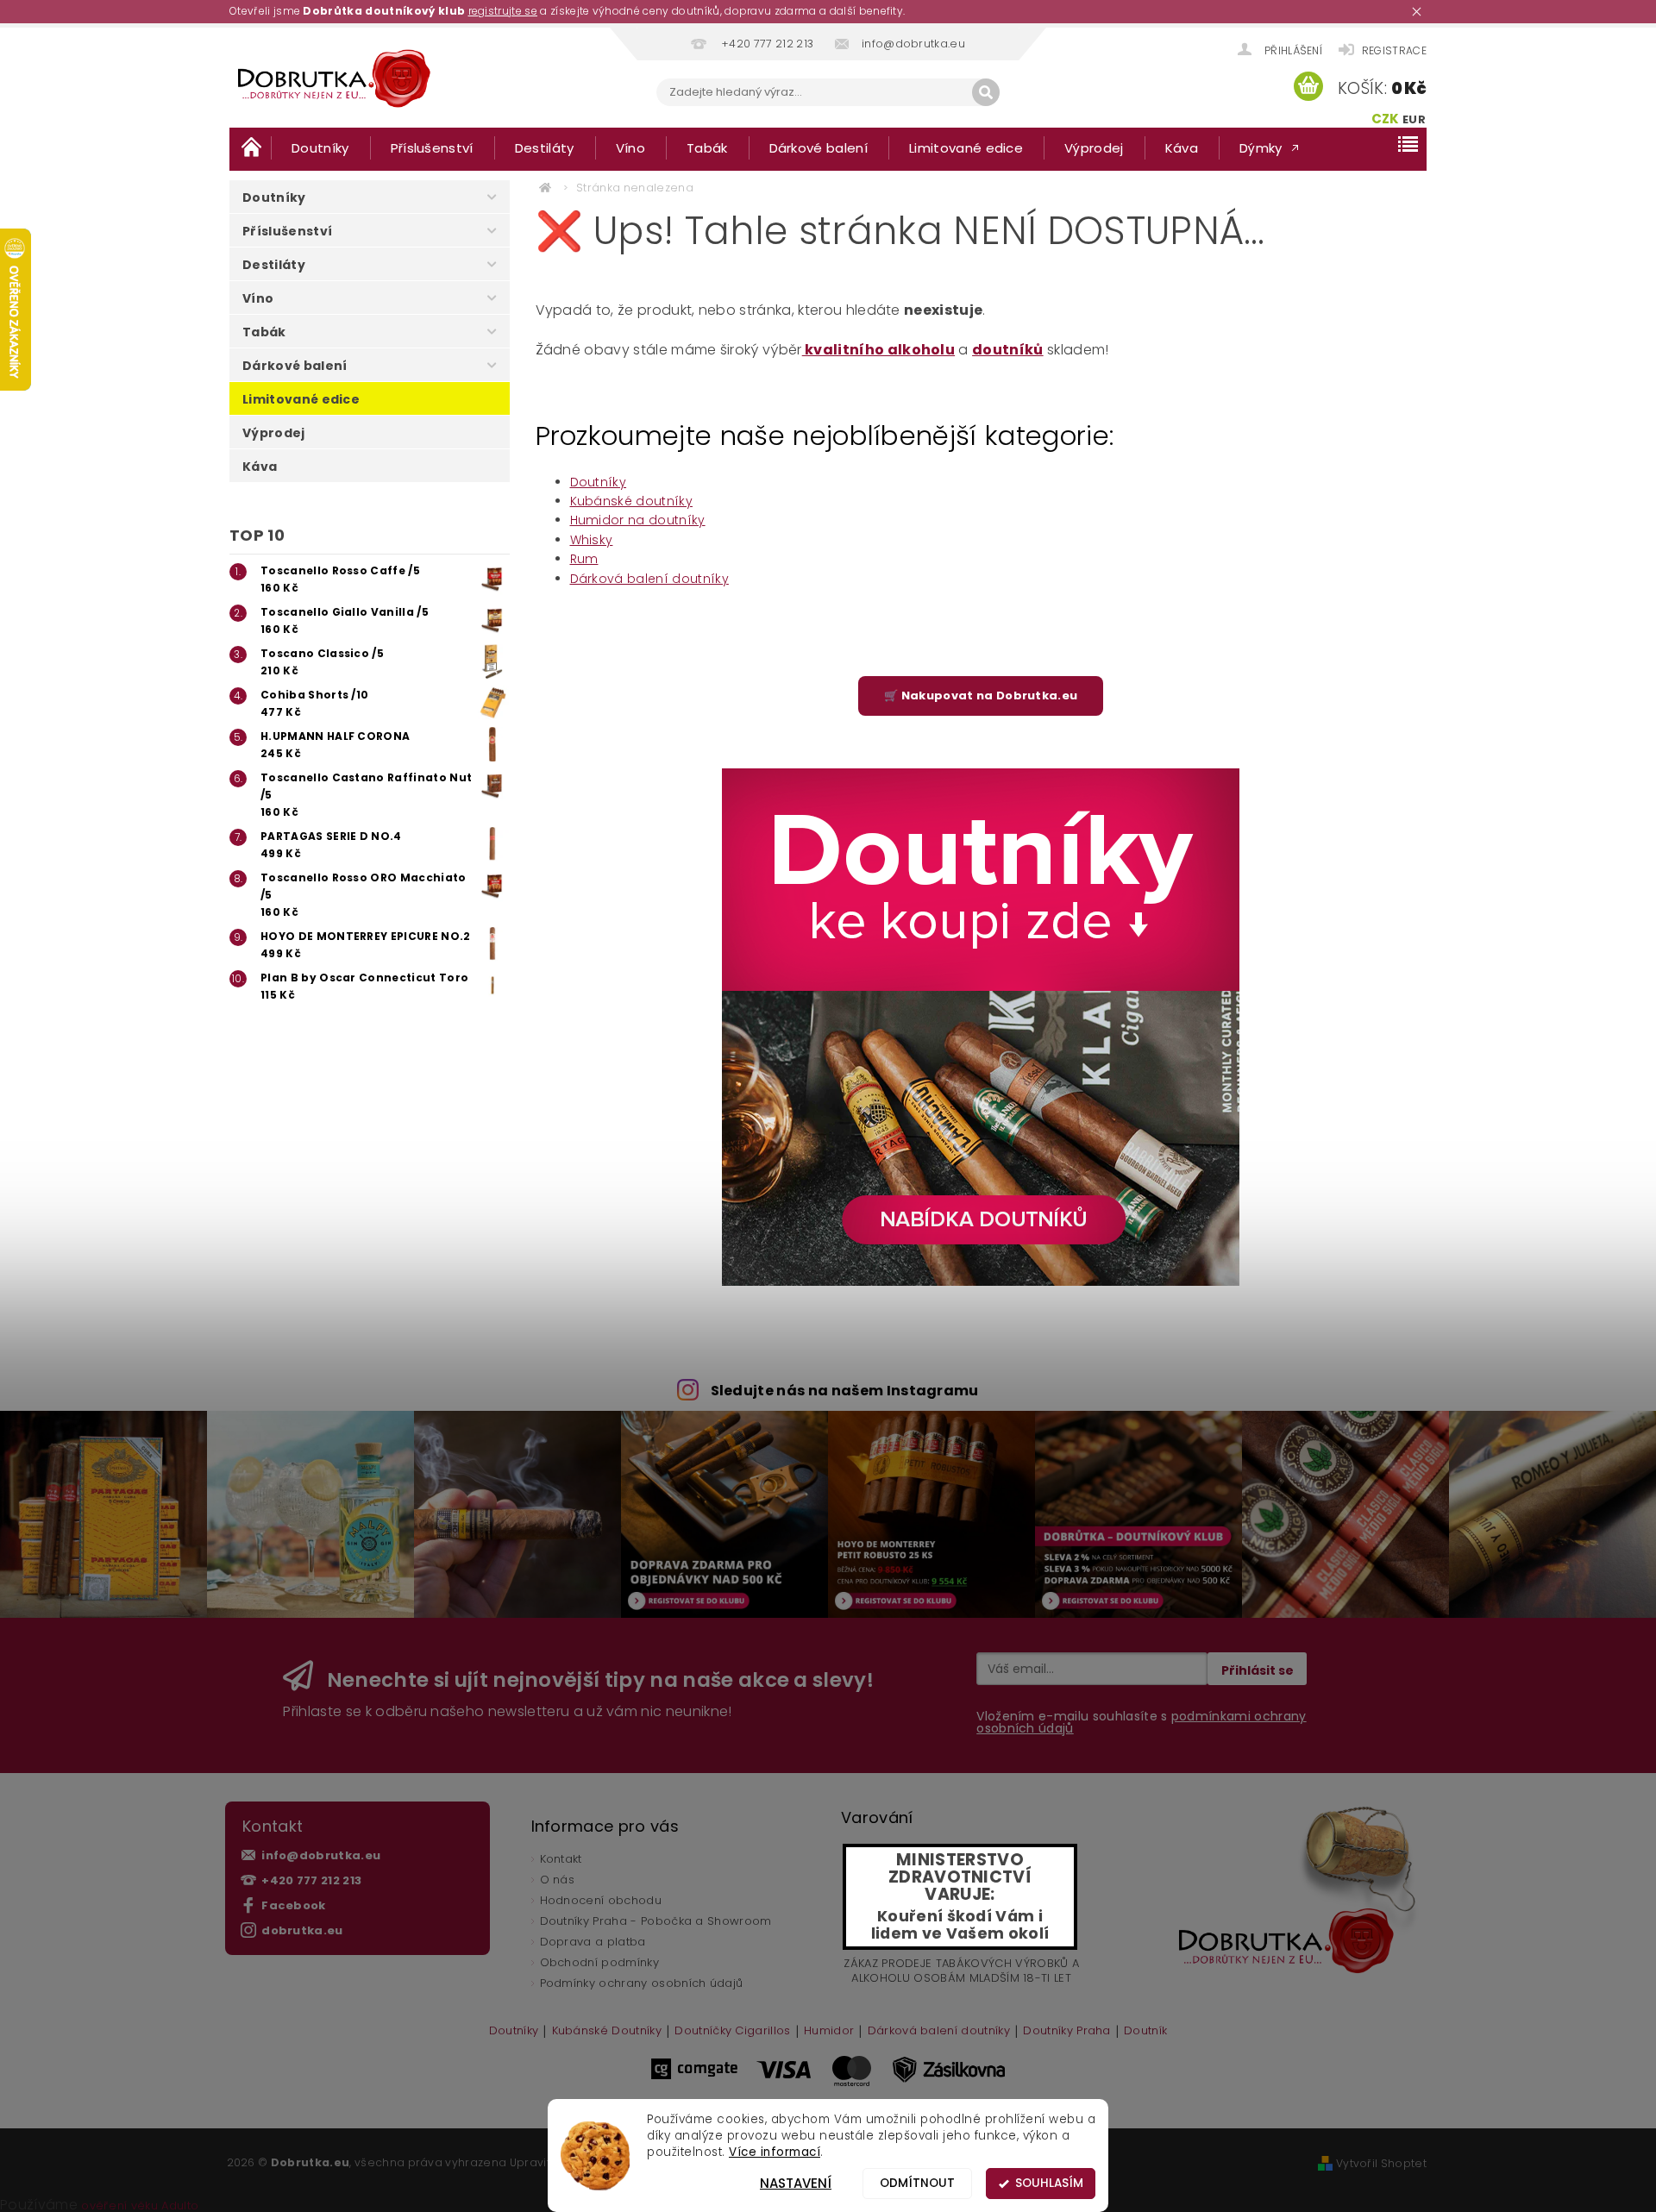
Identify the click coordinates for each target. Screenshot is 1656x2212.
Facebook (294, 1905)
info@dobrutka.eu (321, 1855)
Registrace (1394, 50)
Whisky (592, 540)
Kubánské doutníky (631, 501)
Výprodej (1094, 148)
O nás (558, 1880)
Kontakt (561, 1859)
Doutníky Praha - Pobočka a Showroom (656, 1921)
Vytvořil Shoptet (1381, 2163)
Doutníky (320, 148)
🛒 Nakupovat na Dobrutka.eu (981, 696)
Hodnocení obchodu (601, 1900)
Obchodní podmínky (599, 1962)
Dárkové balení (819, 148)
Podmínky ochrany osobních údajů (642, 1983)
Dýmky (1261, 148)
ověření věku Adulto (140, 2206)
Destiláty (545, 148)
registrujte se (503, 11)
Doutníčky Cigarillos (732, 2032)
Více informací (775, 2152)
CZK (1386, 119)
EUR (1414, 119)
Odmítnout (917, 2183)
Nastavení (796, 2183)
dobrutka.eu (302, 1930)
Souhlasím (1049, 2183)
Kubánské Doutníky (607, 2032)
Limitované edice (966, 148)
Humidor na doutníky (638, 520)
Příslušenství (432, 148)
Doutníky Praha (1066, 2032)
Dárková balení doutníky (649, 579)
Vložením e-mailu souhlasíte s (1141, 1722)
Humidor (829, 2032)
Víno (630, 148)
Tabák (707, 148)
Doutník (1145, 2032)
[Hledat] (986, 92)
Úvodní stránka (250, 147)
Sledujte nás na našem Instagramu (845, 1391)
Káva (1182, 148)
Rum (584, 559)
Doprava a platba (593, 1942)
